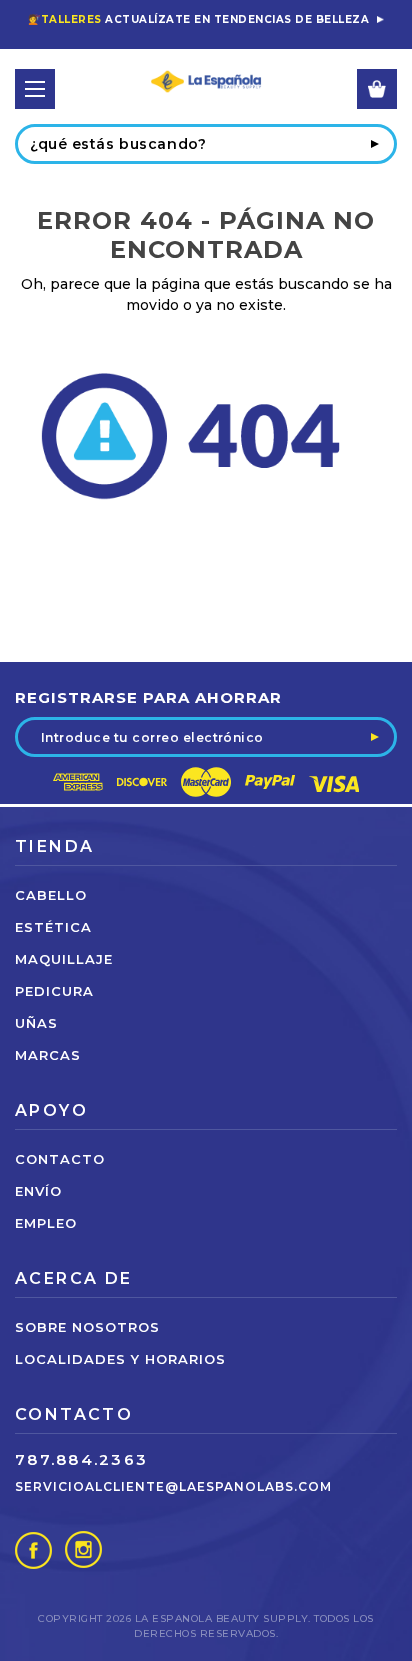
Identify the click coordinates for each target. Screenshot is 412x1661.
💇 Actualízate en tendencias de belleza (198, 19)
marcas (48, 1055)
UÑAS (36, 1023)
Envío (38, 1191)
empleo (46, 1223)
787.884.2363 (81, 1459)
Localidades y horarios (120, 1359)
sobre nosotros (87, 1327)
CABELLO (51, 895)
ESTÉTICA (53, 927)
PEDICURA (54, 991)
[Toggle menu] (35, 89)
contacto (60, 1159)
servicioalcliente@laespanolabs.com (173, 1486)
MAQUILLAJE (64, 959)
